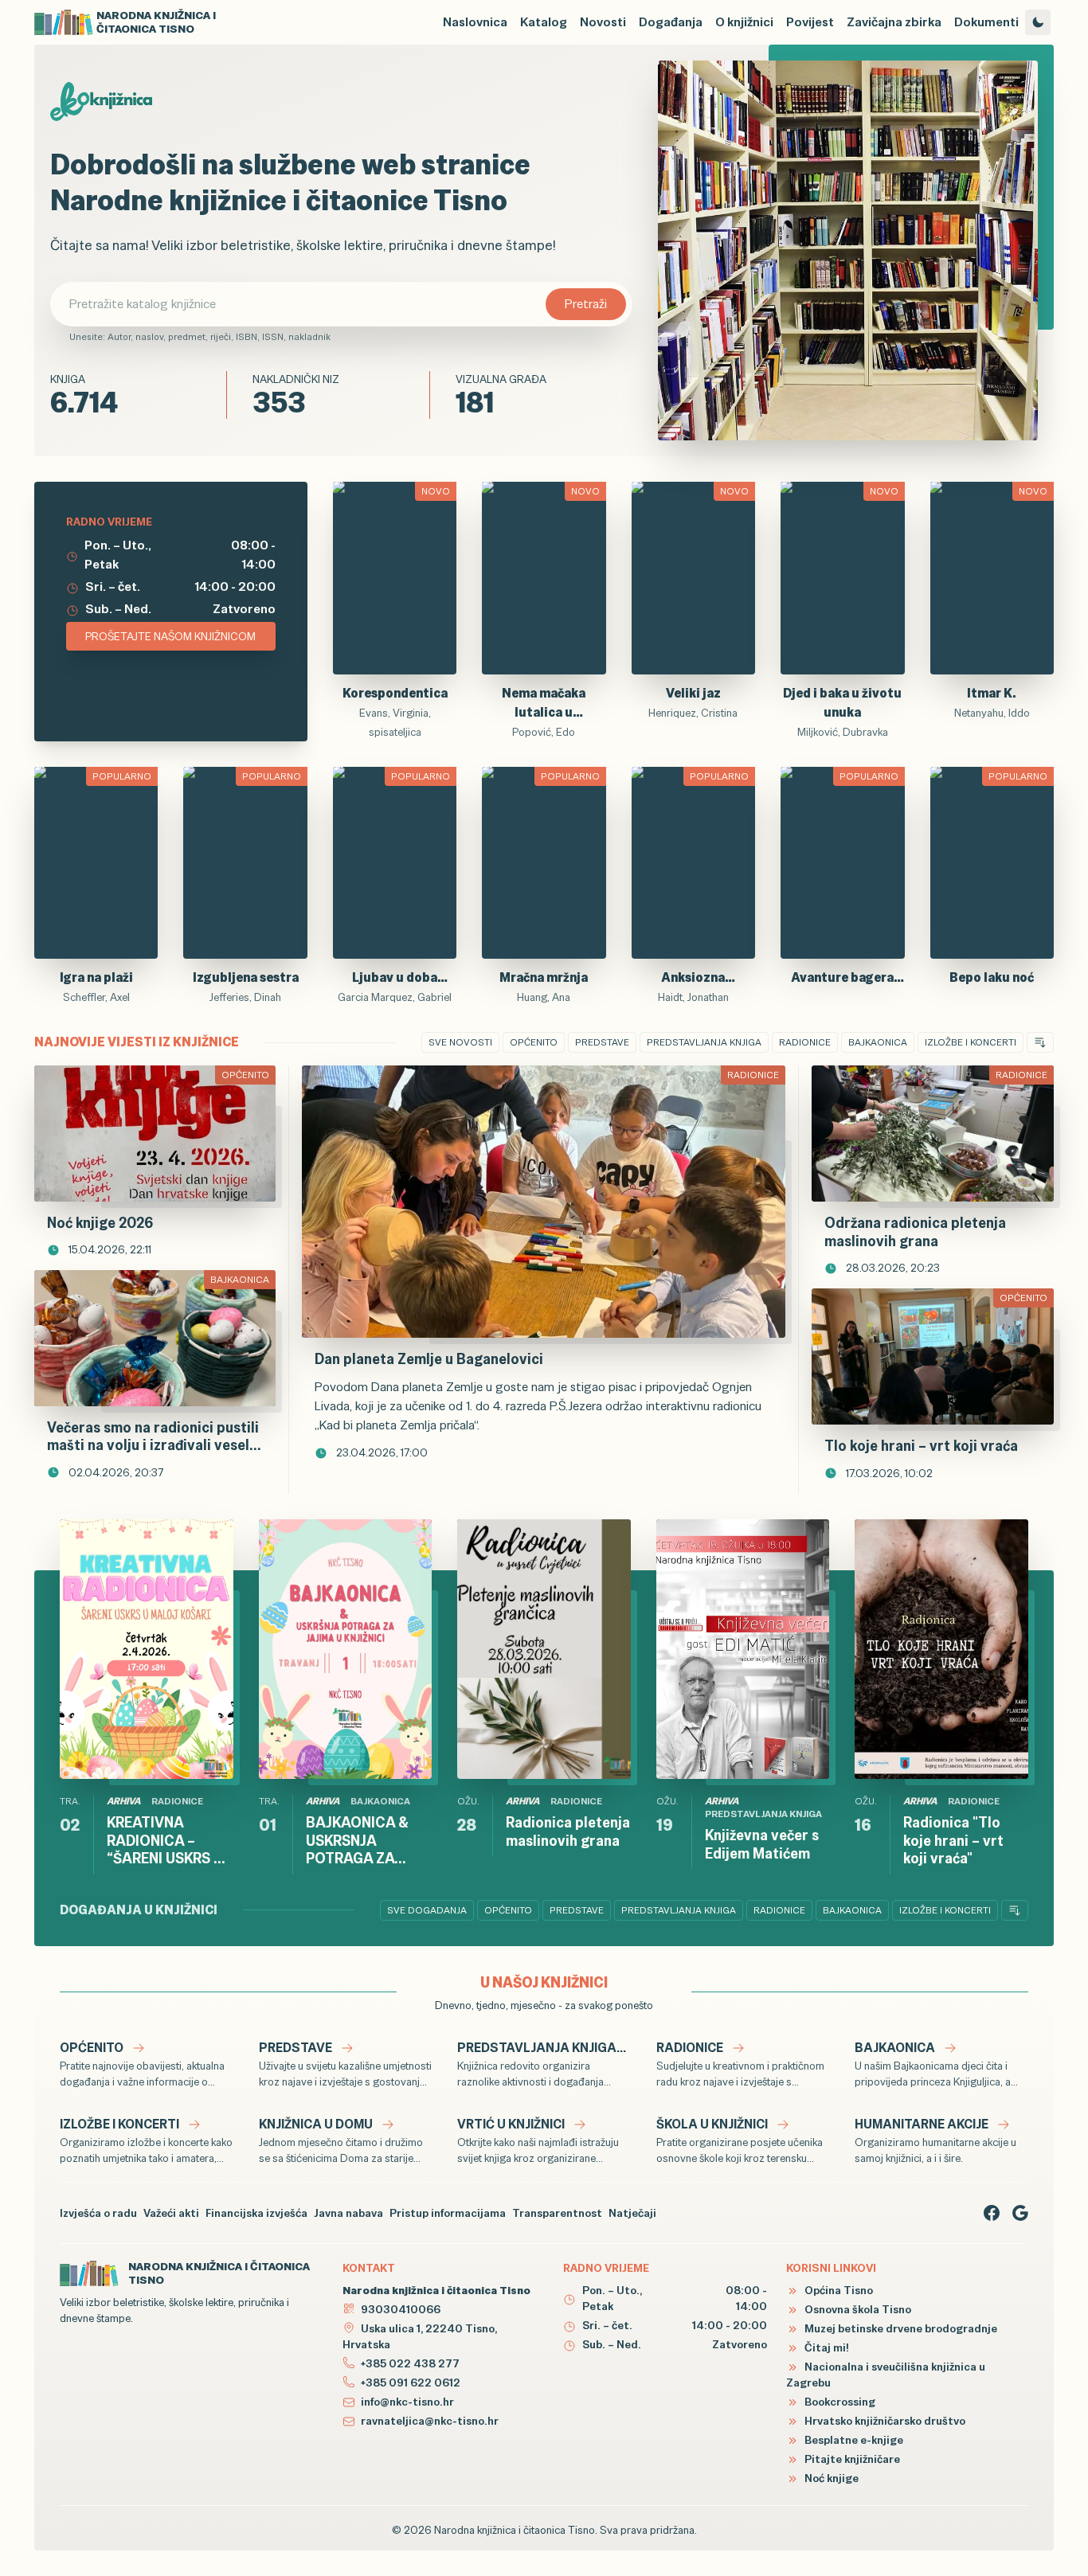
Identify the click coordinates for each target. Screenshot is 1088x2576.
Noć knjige (830, 2478)
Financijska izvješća (256, 2213)
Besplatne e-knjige (853, 2440)
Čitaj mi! (826, 2347)
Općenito (534, 1042)
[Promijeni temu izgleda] (1038, 22)
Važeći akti (171, 2213)
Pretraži (586, 304)
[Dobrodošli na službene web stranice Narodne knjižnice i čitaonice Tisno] (848, 250)
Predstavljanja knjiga (704, 1042)
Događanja (671, 22)
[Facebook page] (992, 2213)
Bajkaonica (878, 1042)
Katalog (544, 22)
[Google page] (1020, 2213)
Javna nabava (348, 2213)
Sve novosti (460, 1042)
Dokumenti (986, 22)
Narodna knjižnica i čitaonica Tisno (515, 2530)
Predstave (602, 1042)
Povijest (810, 22)
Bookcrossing (839, 2402)
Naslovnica (475, 22)
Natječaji (632, 2213)
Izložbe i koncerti (971, 1042)
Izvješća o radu (98, 2213)
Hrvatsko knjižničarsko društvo (884, 2421)
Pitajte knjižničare (851, 2459)
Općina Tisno (838, 2290)
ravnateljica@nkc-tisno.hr (430, 2421)
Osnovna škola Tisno (857, 2309)
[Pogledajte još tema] (1040, 1042)
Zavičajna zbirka (894, 22)
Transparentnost (557, 2213)
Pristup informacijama (448, 2213)
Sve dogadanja (427, 1910)
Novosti (603, 22)
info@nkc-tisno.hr (407, 2402)
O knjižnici (744, 22)
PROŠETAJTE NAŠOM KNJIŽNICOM (170, 636)
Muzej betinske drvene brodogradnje (900, 2328)
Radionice (805, 1042)
